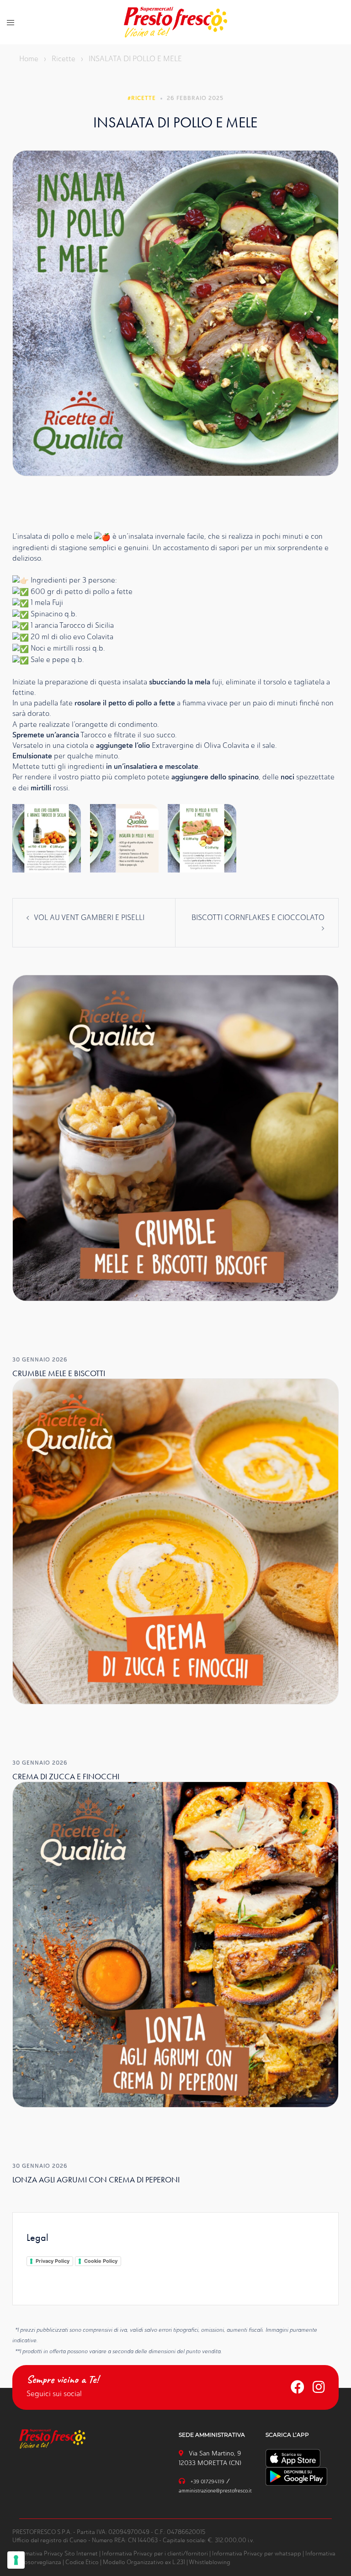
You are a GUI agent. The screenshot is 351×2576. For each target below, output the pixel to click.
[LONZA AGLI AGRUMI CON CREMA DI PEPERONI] (175, 1944)
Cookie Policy (101, 2261)
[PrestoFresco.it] (175, 21)
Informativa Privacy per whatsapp (257, 2553)
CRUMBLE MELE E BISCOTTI (59, 1373)
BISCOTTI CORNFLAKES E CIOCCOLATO (258, 917)
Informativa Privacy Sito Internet (55, 2553)
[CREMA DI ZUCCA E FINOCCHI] (175, 1540)
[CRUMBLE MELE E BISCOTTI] (175, 1137)
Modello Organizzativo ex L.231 (144, 2562)
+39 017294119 (207, 2482)
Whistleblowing (210, 2562)
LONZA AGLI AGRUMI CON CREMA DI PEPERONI (96, 2179)
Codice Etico (82, 2562)
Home (29, 59)
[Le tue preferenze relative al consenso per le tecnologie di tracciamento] (16, 2560)
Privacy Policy (53, 2261)
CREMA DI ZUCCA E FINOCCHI (66, 1776)
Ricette (64, 59)
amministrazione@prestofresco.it (215, 2491)
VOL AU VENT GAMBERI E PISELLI (89, 917)
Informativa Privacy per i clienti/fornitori (155, 2553)
